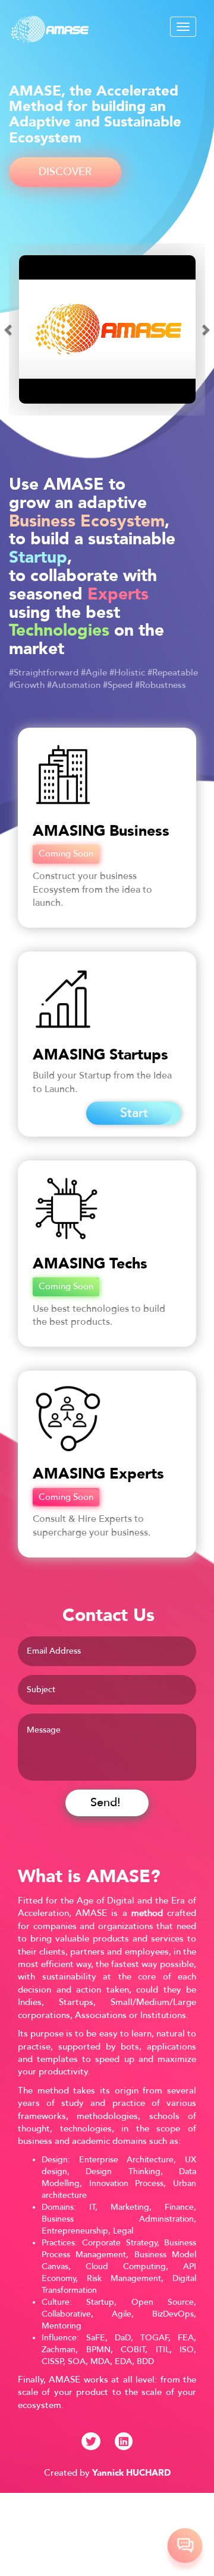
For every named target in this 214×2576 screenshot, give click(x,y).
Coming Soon (66, 854)
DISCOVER (65, 172)
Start (134, 1113)
